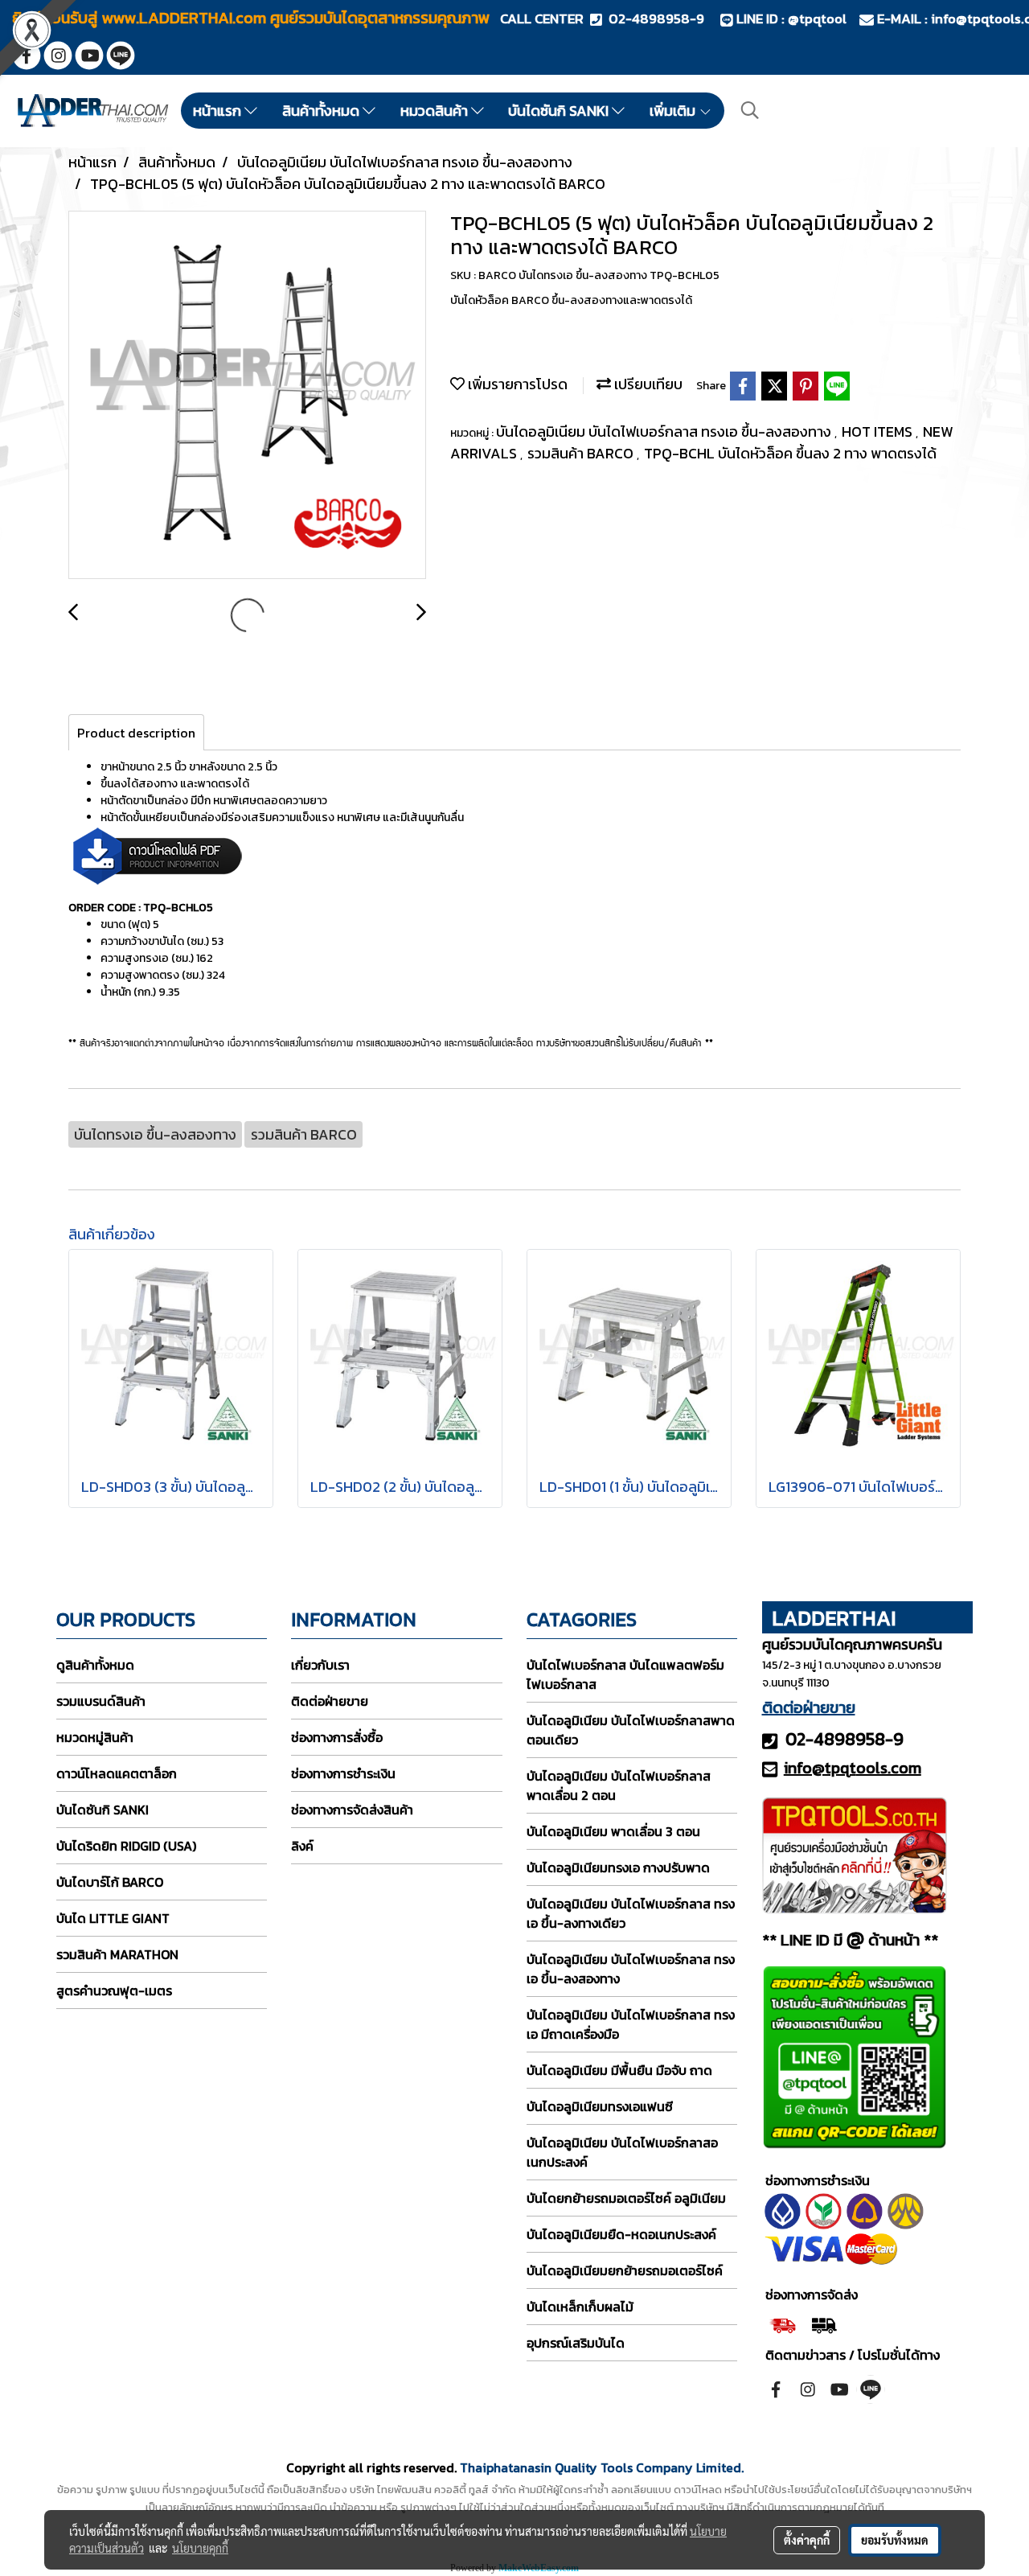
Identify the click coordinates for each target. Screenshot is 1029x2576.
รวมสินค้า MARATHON (117, 1954)
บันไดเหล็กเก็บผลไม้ (580, 2307)
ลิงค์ (302, 1846)
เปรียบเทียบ (647, 384)
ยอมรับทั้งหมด (895, 2540)
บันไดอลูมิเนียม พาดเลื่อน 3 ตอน (613, 1831)
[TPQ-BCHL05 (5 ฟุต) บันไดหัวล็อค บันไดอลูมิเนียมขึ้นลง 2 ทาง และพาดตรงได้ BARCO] (247, 396)
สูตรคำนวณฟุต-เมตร (114, 1991)
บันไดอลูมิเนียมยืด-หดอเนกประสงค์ (621, 2234)
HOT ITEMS (879, 431)
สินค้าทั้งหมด (322, 111)
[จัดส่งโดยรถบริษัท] (783, 2323)
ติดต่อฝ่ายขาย (330, 1701)
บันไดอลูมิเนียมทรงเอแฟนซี (600, 2106)
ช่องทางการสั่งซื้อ (337, 1737)
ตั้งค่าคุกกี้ (807, 2540)
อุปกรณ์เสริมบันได (576, 2343)
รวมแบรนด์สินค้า (101, 1701)
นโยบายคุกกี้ (200, 2548)
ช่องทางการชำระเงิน (343, 1773)
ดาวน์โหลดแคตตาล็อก (117, 1773)
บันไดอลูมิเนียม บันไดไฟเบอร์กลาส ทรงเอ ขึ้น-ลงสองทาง (665, 431)
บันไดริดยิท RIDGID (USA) (126, 1846)
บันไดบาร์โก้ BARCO (110, 1882)
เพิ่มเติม (674, 111)
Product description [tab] (136, 733)
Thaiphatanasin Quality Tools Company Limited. (602, 2467)
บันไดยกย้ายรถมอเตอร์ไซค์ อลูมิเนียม (626, 2198)
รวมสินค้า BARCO (582, 453)
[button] (750, 110)
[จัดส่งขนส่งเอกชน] (824, 2323)
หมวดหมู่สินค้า (95, 1737)
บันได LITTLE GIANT (113, 1918)
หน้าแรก (219, 111)
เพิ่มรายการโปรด (516, 384)
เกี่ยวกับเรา (320, 1665)
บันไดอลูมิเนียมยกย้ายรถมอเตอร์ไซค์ (625, 2270)
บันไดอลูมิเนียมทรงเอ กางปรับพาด (618, 1867)
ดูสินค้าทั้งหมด (95, 1665)
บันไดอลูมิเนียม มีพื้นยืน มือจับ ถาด (619, 2070)
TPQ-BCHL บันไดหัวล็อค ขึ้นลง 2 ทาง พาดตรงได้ (790, 453)
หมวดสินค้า (436, 111)
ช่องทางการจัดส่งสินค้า (352, 1810)
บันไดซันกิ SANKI (560, 111)
